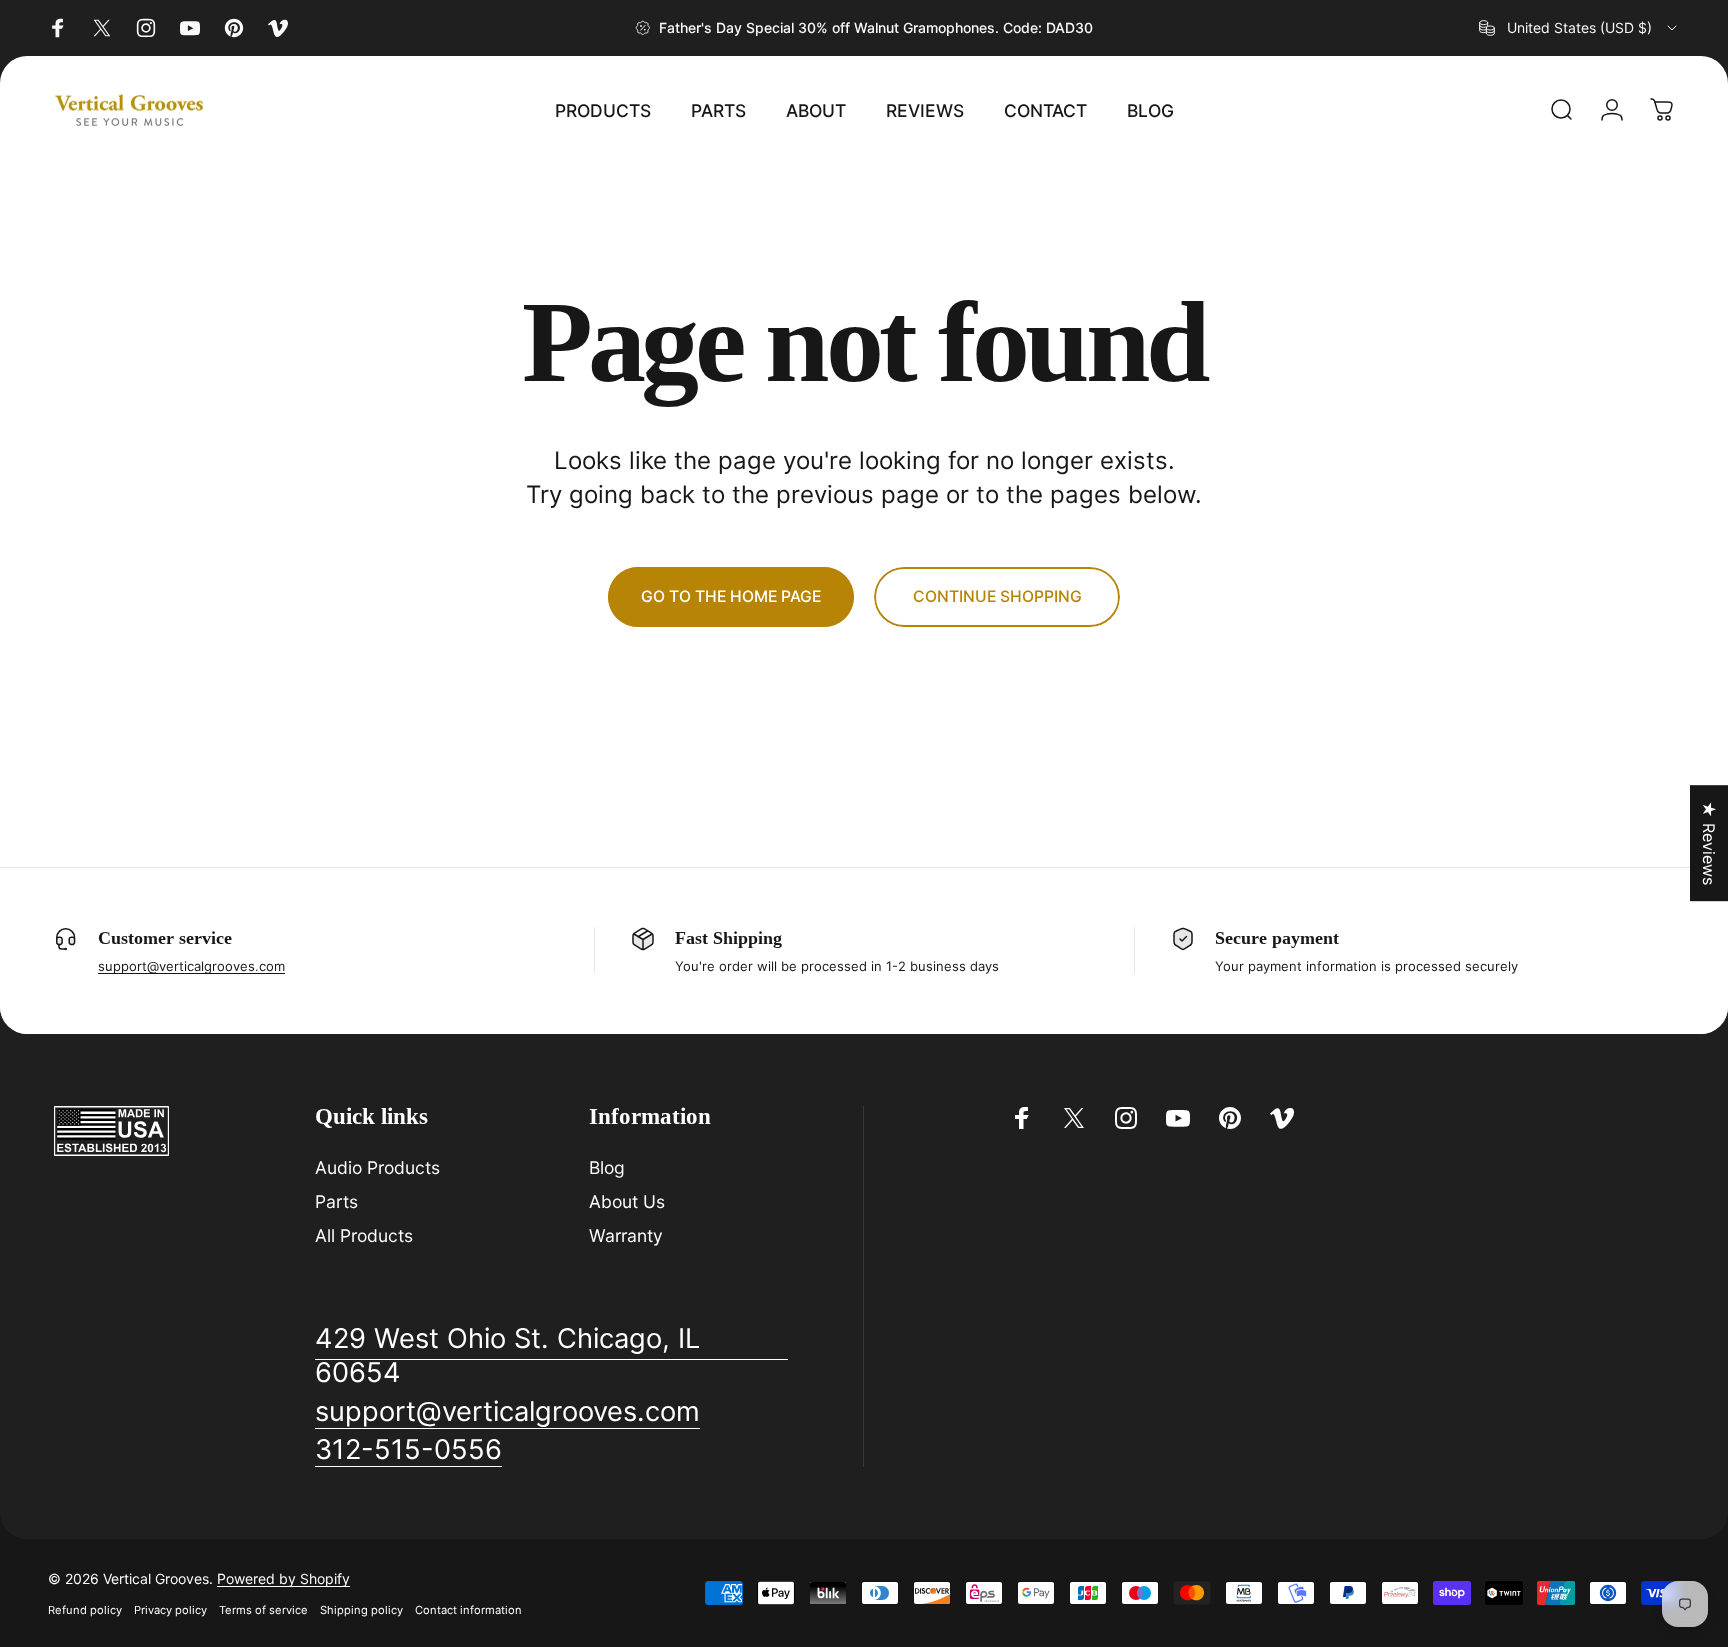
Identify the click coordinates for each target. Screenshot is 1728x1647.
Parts (336, 1201)
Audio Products (377, 1167)
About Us (627, 1201)
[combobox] (1579, 28)
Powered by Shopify (283, 1578)
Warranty (626, 1235)
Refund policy (85, 1610)
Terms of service (263, 1610)
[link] (551, 1356)
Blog (607, 1167)
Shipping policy (361, 1610)
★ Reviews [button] (1709, 843)
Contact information (468, 1610)
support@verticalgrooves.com (191, 966)
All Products (364, 1235)
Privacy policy (170, 1610)
